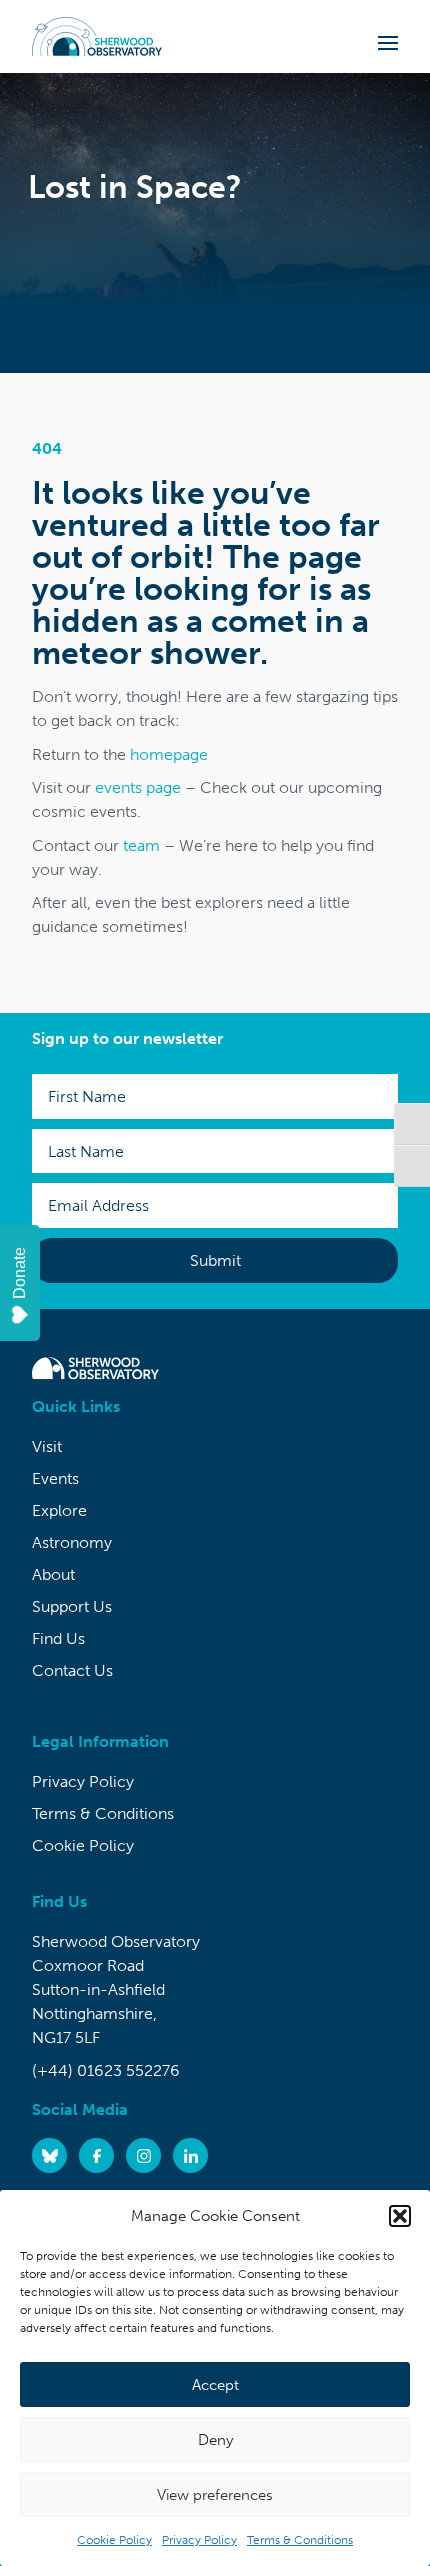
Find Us (58, 1638)
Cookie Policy (114, 2540)
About (53, 1574)
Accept (215, 2385)
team (141, 845)
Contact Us (72, 1670)
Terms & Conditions (300, 2540)
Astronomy (72, 1542)
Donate (19, 1273)
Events (55, 1478)
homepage (169, 754)
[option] (215, 223)
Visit (47, 1446)
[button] (400, 2216)
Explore (59, 1510)
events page (138, 787)
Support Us (72, 1606)
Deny (215, 2440)
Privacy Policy (199, 2540)
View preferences (215, 2495)
